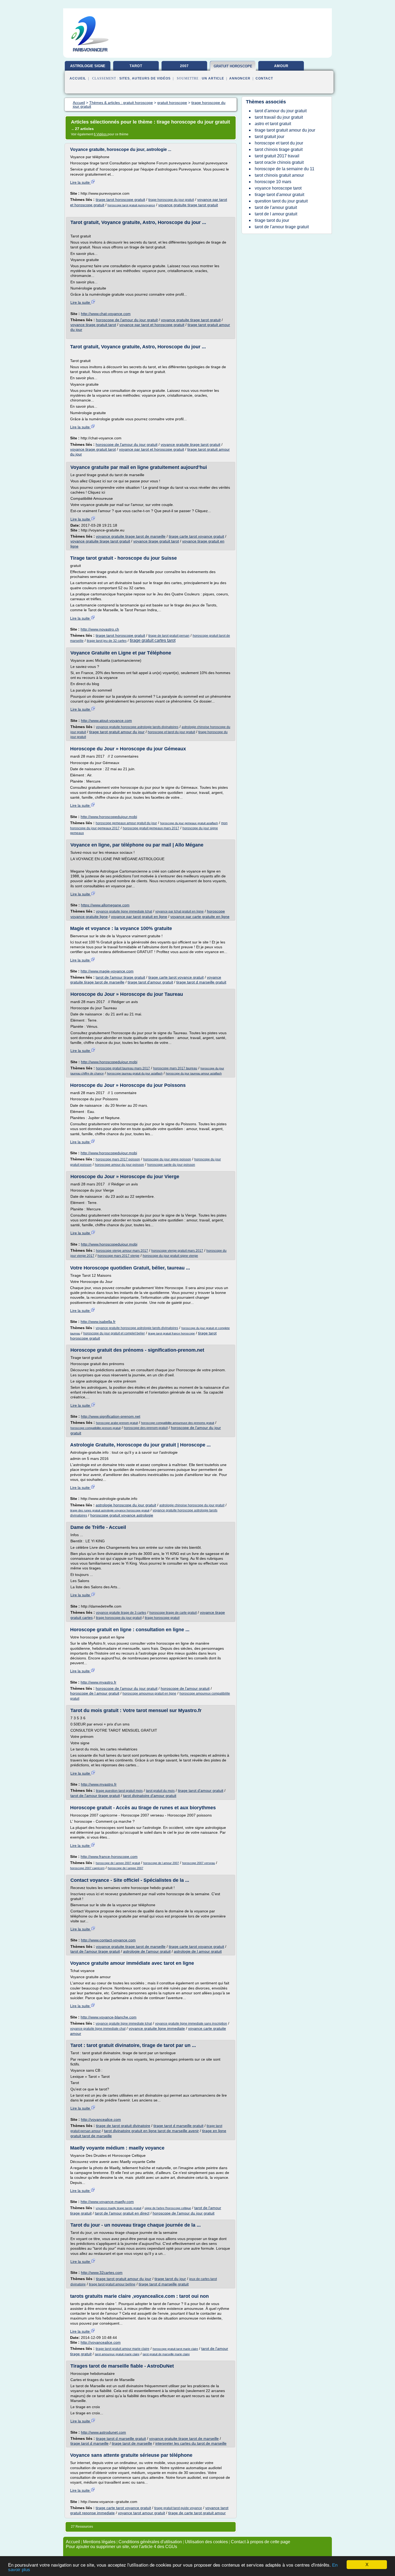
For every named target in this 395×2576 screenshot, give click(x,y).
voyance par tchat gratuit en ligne (179, 911)
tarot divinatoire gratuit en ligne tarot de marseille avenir (151, 2131)
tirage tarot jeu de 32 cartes (107, 641)
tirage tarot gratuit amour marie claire (123, 2349)
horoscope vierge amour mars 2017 (122, 1251)
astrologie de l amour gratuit (198, 1951)
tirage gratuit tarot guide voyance (178, 2508)
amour (281, 66)
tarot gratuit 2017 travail (277, 156)
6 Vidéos (101, 134)
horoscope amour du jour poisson (119, 1165)
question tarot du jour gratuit (281, 201)
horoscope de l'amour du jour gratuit (127, 320)
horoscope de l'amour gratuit (185, 1688)
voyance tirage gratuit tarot (93, 325)
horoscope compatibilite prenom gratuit (96, 1428)
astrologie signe (88, 66)
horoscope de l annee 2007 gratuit (118, 1863)
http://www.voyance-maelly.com (107, 2202)
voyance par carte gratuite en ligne (200, 917)
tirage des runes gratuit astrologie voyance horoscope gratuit (110, 1510)
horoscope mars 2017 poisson (118, 1159)
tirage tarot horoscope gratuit (120, 200)
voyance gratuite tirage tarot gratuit (188, 205)
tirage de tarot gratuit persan (169, 636)
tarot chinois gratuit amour (279, 175)
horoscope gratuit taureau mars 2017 (123, 1068)
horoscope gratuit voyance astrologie (122, 1515)
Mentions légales (99, 2542)
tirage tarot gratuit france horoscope (171, 1333)
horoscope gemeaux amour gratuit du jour (126, 823)
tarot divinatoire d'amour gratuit (150, 1796)
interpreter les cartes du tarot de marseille (191, 2443)
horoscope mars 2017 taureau (175, 1068)
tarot (136, 66)
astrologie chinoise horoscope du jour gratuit (192, 1505)
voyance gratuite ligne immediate (157, 2028)
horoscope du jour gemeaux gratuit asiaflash (189, 823)
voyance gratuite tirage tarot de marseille (131, 536)
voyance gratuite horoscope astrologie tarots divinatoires (137, 727)
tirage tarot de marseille (132, 2443)
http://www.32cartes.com (102, 2273)
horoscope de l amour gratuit (95, 1693)
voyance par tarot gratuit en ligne (139, 917)
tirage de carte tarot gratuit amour (197, 2513)
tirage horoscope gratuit (162, 1618)
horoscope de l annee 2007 (125, 1868)
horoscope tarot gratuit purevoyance (131, 205)
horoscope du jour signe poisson (167, 1159)
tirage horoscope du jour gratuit (171, 200)
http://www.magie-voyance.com (107, 971)
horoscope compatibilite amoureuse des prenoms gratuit (178, 1423)
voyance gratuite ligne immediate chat (98, 2029)
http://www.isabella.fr (98, 1322)
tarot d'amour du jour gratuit (281, 111)
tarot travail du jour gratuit (279, 117)
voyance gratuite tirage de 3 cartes (121, 1613)
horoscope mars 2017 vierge (119, 1256)
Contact (264, 78)
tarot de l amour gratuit (276, 214)
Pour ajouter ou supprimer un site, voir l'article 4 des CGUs (121, 2547)
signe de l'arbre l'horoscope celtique (168, 2208)
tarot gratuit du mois (160, 1791)
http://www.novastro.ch (100, 629)
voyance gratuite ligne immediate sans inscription (191, 2024)
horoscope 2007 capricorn (87, 1868)
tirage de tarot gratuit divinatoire (123, 2126)
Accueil (78, 78)
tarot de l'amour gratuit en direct (122, 2213)
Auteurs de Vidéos (151, 78)
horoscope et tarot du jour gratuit (171, 732)
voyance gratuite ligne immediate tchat (124, 911)
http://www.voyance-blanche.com (109, 2017)
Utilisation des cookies (206, 2542)
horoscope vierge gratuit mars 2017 (177, 1251)
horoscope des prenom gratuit (146, 1428)
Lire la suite (80, 182)
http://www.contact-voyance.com (108, 1940)
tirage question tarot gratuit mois (119, 1791)
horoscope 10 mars (273, 182)
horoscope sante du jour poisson (171, 1165)
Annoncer (240, 78)
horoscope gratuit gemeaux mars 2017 (151, 828)
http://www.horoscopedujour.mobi (109, 817)
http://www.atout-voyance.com (106, 721)
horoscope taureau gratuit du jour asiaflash (135, 1073)
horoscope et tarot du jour (279, 143)
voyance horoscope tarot (278, 188)
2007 (184, 66)
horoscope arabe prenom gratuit (117, 1423)
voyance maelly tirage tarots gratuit (119, 2208)
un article (213, 78)
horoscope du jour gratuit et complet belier (114, 1333)
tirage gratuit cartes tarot (153, 640)
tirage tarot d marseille (89, 2443)
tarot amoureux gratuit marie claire (117, 2354)
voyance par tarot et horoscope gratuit (152, 325)
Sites (125, 78)
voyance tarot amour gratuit (141, 2513)
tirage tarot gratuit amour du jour (117, 732)
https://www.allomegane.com (105, 905)
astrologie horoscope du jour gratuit (126, 1505)
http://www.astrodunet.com (103, 2432)
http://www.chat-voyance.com (106, 314)
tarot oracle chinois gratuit (279, 162)
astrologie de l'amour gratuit (147, 1951)
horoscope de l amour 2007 (161, 1863)
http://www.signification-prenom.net (111, 1416)
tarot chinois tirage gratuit (279, 149)
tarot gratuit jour (270, 137)
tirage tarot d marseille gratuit (201, 982)
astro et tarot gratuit (273, 124)
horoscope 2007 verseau (199, 1863)
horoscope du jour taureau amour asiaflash (194, 1073)
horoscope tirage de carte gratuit (173, 1613)
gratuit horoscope (233, 66)
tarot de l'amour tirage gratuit (120, 977)
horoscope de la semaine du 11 (285, 169)
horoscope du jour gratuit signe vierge (170, 1256)
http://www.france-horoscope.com (109, 1857)
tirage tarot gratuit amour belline (112, 2284)
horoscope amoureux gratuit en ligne (149, 1694)
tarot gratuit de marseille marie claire (166, 2354)
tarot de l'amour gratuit (276, 207)
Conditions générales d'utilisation (150, 2542)
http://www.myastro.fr (98, 1682)
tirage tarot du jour (170, 2279)
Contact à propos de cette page (261, 2542)
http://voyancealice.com (101, 2119)
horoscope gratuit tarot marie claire (175, 2349)
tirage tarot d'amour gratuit (150, 982)
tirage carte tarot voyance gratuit (196, 536)
